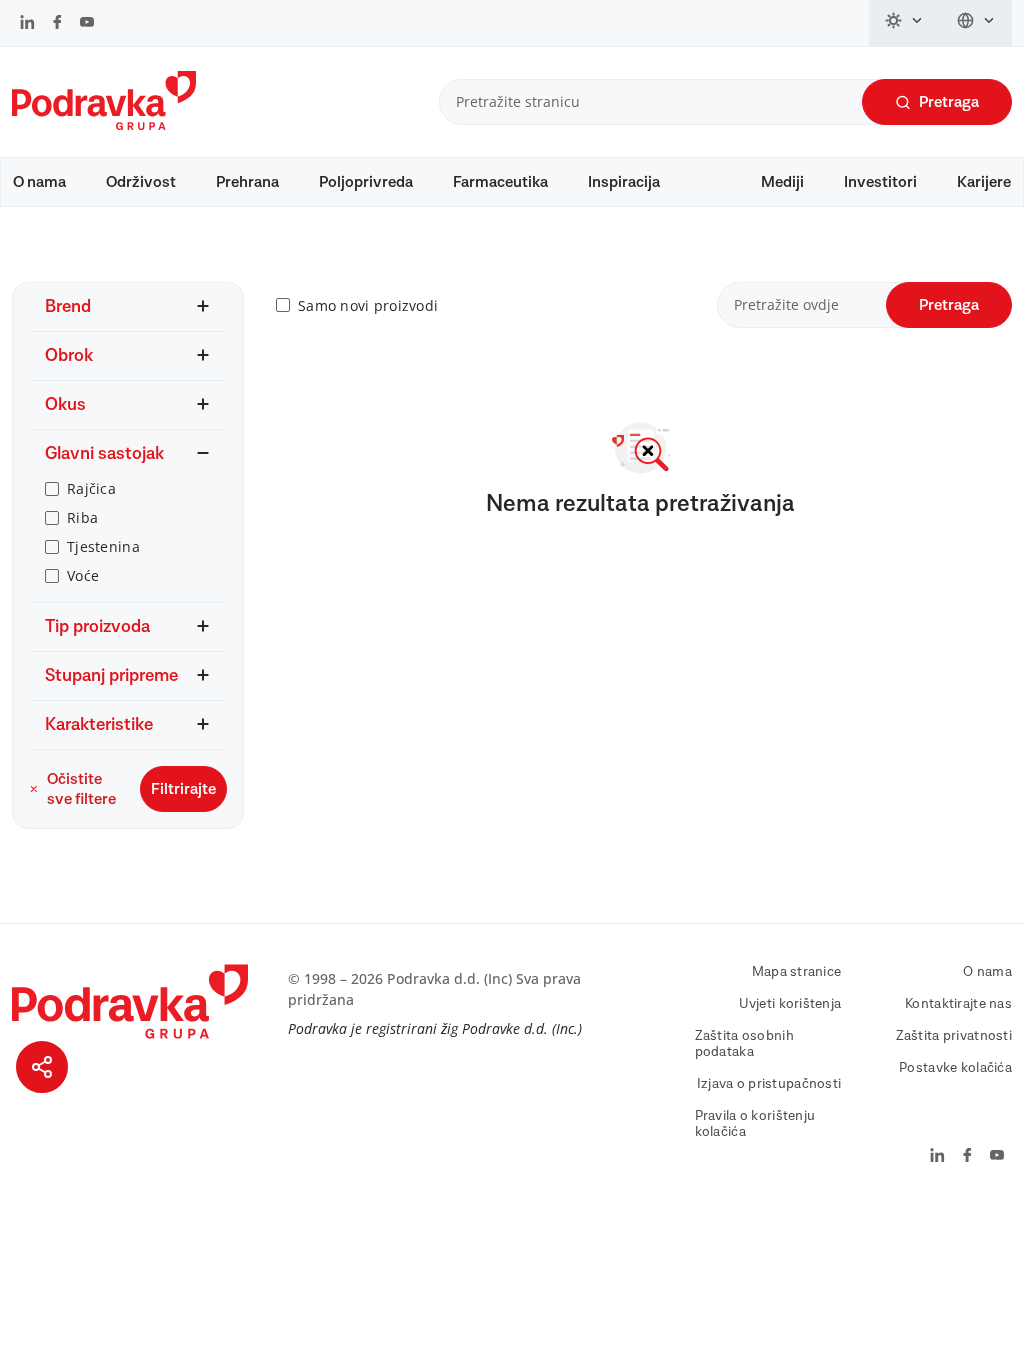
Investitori (880, 182)
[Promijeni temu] (905, 23)
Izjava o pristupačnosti (769, 1084)
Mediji (782, 182)
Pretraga (949, 102)
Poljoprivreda (366, 182)
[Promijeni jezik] (976, 23)
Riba (82, 517)
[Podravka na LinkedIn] (27, 24)
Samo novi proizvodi (368, 305)
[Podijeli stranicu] (42, 1067)
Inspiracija (624, 182)
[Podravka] (104, 125)
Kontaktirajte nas (958, 1004)
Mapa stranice (797, 972)
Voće (83, 575)
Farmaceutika (500, 182)
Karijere (984, 182)
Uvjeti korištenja (790, 1004)
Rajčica (91, 488)
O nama (39, 182)
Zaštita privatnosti (954, 1036)
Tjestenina (103, 546)
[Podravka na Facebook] (57, 24)
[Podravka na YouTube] (87, 24)
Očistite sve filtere (81, 789)
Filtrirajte (183, 789)
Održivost (141, 182)
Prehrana (247, 182)
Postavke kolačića (955, 1068)
